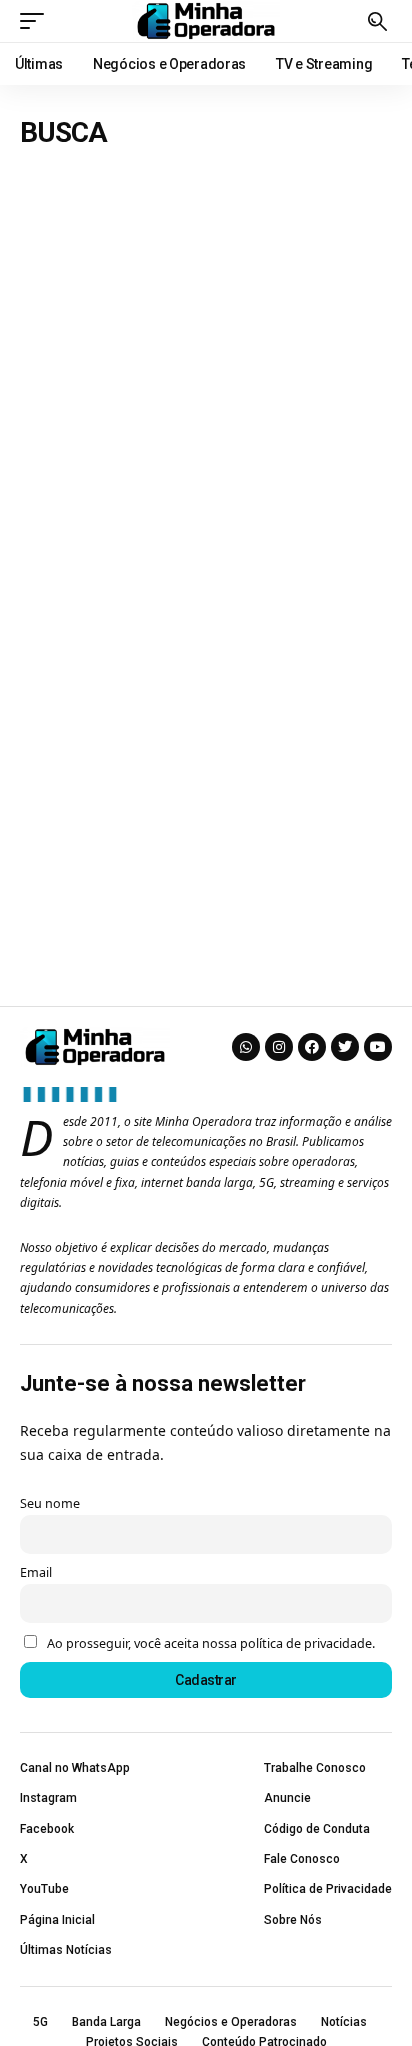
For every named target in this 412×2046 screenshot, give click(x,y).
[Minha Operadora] (206, 21)
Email (36, 1572)
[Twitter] (345, 1047)
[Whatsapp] (246, 1047)
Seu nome (50, 1503)
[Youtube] (378, 1047)
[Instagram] (279, 1047)
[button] (37, 21)
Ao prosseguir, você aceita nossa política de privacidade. (211, 1643)
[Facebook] (312, 1047)
